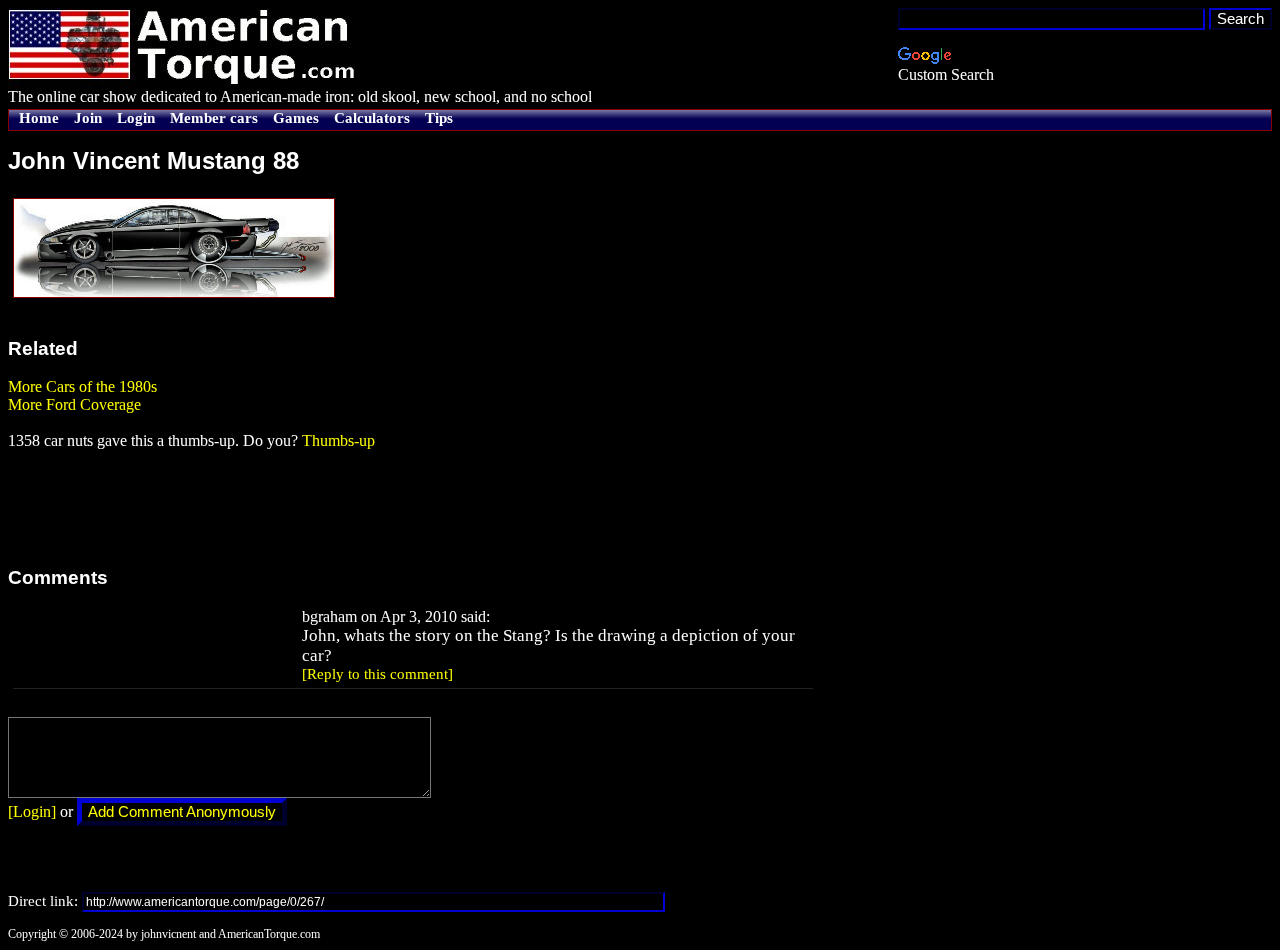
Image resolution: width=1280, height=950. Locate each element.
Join (88, 118)
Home (39, 118)
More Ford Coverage (74, 404)
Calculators (372, 118)
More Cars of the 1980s (82, 386)
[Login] (32, 811)
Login (136, 118)
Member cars (214, 118)
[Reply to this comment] (377, 674)
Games (296, 118)
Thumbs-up (338, 440)
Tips (439, 118)
